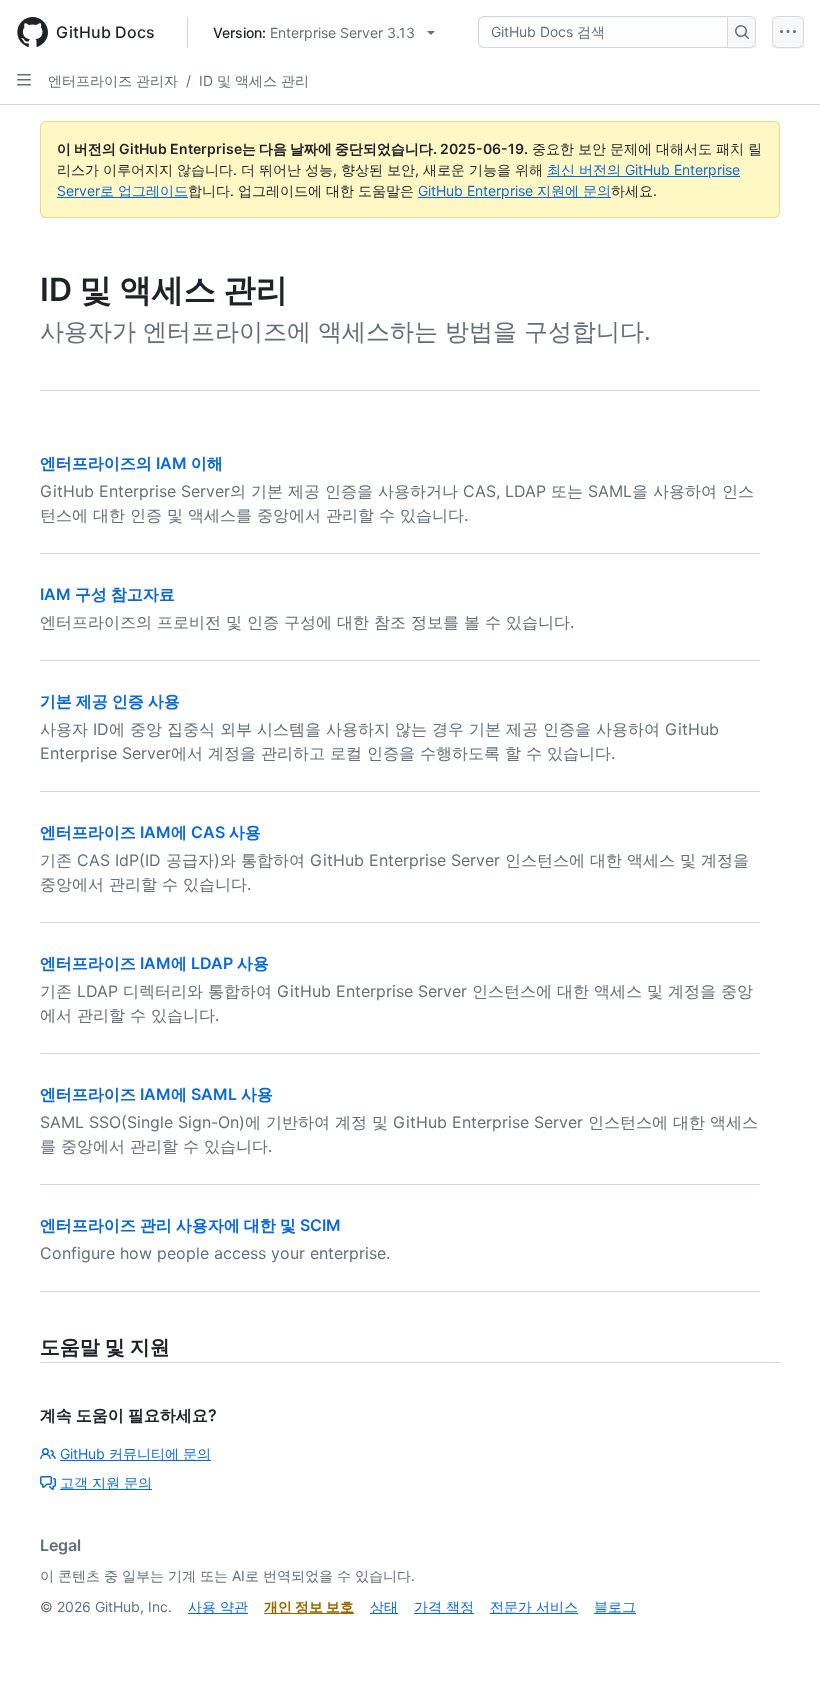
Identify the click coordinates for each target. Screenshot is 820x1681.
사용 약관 (218, 1606)
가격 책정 (444, 1606)
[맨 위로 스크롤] (776, 1637)
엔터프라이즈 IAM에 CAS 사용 (150, 832)
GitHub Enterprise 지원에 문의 (514, 190)
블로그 (615, 1606)
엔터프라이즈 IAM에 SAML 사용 (156, 1094)
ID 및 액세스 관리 (254, 80)
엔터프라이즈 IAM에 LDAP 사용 (154, 963)
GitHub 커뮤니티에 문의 (135, 1453)
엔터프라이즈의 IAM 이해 (131, 463)
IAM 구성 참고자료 (107, 594)
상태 (384, 1606)
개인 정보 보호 (309, 1606)
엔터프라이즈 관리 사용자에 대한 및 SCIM (190, 1225)
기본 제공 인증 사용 (110, 701)
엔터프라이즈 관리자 (113, 80)
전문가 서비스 (534, 1606)
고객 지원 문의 (106, 1482)
